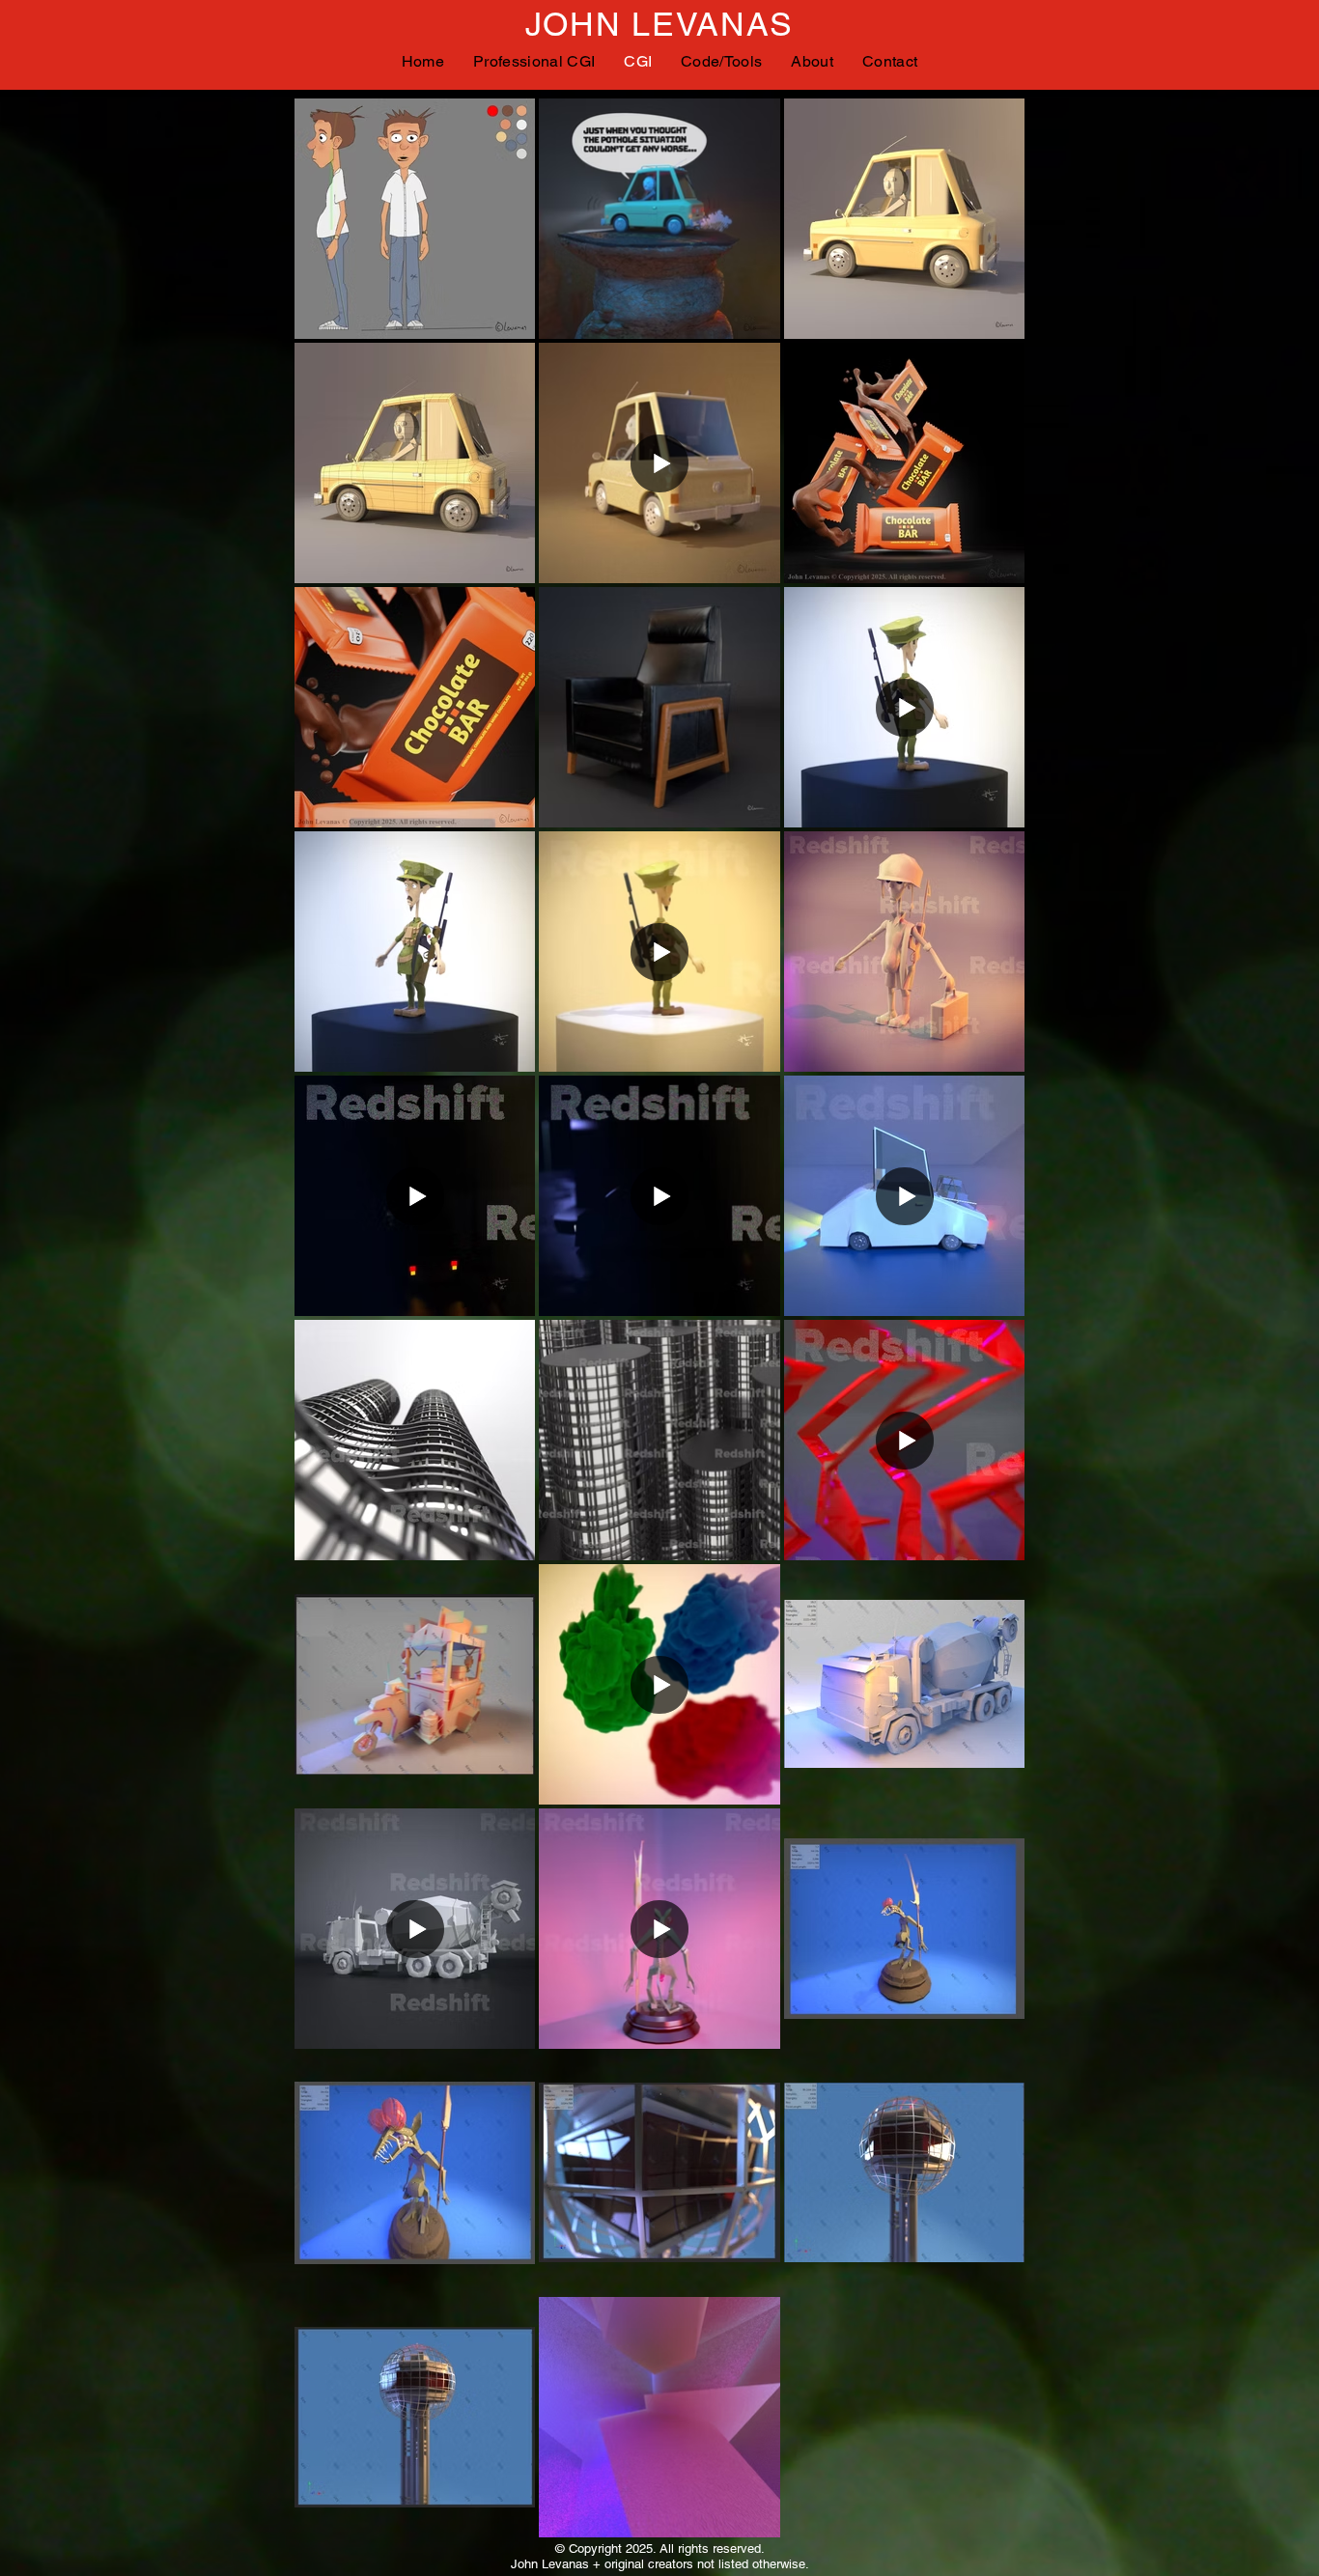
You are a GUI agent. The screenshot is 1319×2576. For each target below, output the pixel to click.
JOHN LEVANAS (659, 24)
